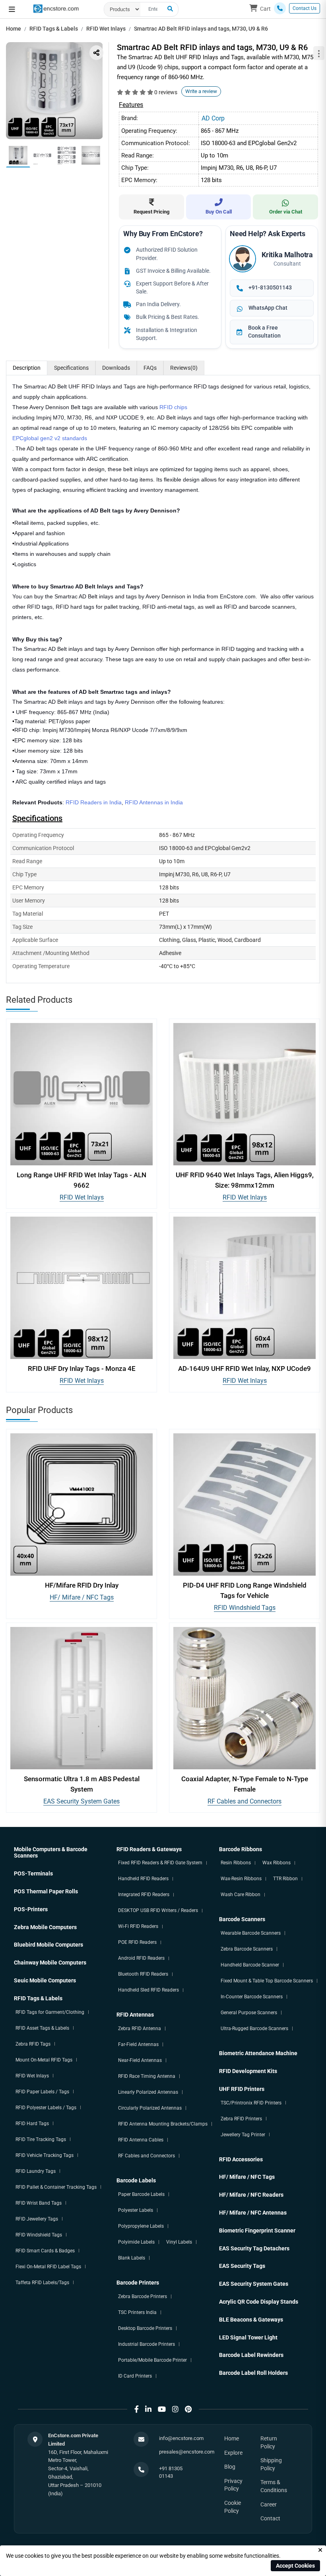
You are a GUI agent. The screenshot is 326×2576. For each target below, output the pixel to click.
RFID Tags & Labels (54, 29)
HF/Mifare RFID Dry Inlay (82, 1585)
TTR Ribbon (285, 1879)
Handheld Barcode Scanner (250, 1965)
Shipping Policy (271, 2464)
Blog (230, 2467)
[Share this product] (96, 53)
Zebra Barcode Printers (143, 2296)
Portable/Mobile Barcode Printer (152, 2360)
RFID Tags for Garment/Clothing (50, 2012)
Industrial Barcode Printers (147, 2344)
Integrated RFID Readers (144, 1895)
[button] (12, 10)
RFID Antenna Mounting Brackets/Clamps (163, 2124)
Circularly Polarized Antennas (150, 2108)
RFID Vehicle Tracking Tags (45, 2155)
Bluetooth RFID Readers (143, 1974)
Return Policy (269, 2442)
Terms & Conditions (274, 2486)
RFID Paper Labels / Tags (42, 2092)
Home (14, 29)
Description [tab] (27, 368)
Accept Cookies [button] (295, 2566)
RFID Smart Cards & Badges (45, 2251)
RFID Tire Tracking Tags (41, 2139)
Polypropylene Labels (141, 2226)
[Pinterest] (188, 2409)
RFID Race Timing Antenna (147, 2076)
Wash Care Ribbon (241, 1895)
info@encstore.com (181, 2438)
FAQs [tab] (150, 368)
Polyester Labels (136, 2210)
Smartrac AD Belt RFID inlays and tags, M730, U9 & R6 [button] (201, 29)
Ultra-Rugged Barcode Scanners (254, 2029)
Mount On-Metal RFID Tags (44, 2060)
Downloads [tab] (116, 368)
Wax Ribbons (277, 1863)
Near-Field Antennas (140, 2060)
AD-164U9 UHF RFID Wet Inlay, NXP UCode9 (244, 1369)
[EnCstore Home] (56, 8)
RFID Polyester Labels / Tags (46, 2108)
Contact (270, 2518)
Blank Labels (132, 2258)
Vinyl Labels (179, 2242)
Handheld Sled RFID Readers (148, 1990)
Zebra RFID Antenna (140, 2029)
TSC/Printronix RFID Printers (251, 2103)
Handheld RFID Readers (143, 1879)
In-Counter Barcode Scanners (252, 1997)
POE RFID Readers (137, 1942)
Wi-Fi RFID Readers (138, 1926)
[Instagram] (175, 2409)
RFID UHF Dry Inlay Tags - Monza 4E (82, 1369)
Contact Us (305, 8)
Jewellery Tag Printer (243, 2135)
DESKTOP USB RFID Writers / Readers (158, 1910)
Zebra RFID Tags (33, 2044)
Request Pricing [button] (151, 212)
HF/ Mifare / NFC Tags (82, 1597)
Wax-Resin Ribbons (241, 1879)
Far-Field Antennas (138, 2044)
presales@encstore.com (187, 2452)
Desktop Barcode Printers (145, 2328)
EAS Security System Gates (81, 1801)
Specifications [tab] (71, 368)
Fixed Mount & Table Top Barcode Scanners (267, 1981)
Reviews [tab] (184, 368)
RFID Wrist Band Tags (39, 2203)
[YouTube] (162, 2409)
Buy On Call (219, 212)
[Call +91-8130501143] (280, 8)
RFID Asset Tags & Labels (42, 2028)
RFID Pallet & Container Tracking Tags (56, 2187)
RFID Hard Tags (32, 2124)
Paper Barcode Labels (141, 2194)
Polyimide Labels (136, 2242)
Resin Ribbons (236, 1863)
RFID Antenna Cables (141, 2140)
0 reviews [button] (166, 92)
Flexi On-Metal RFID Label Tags (48, 2267)
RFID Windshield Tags (245, 1608)
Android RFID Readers (141, 1958)
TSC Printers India (137, 2312)
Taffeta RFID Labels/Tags (42, 2283)
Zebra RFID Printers (241, 2119)
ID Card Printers (135, 2376)
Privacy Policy (233, 2485)
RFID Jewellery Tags (37, 2219)
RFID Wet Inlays (106, 29)
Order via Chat (286, 212)
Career (269, 2504)
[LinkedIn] (148, 2409)
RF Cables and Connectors (244, 1801)
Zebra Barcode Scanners (247, 1949)
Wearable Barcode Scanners (251, 1933)
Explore (233, 2453)
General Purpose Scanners (249, 2013)
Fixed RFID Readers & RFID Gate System (160, 1863)
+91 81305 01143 (171, 2472)
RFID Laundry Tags (36, 2171)
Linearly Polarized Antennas (148, 2092)
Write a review (201, 91)
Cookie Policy (233, 2507)
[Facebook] (137, 2409)
